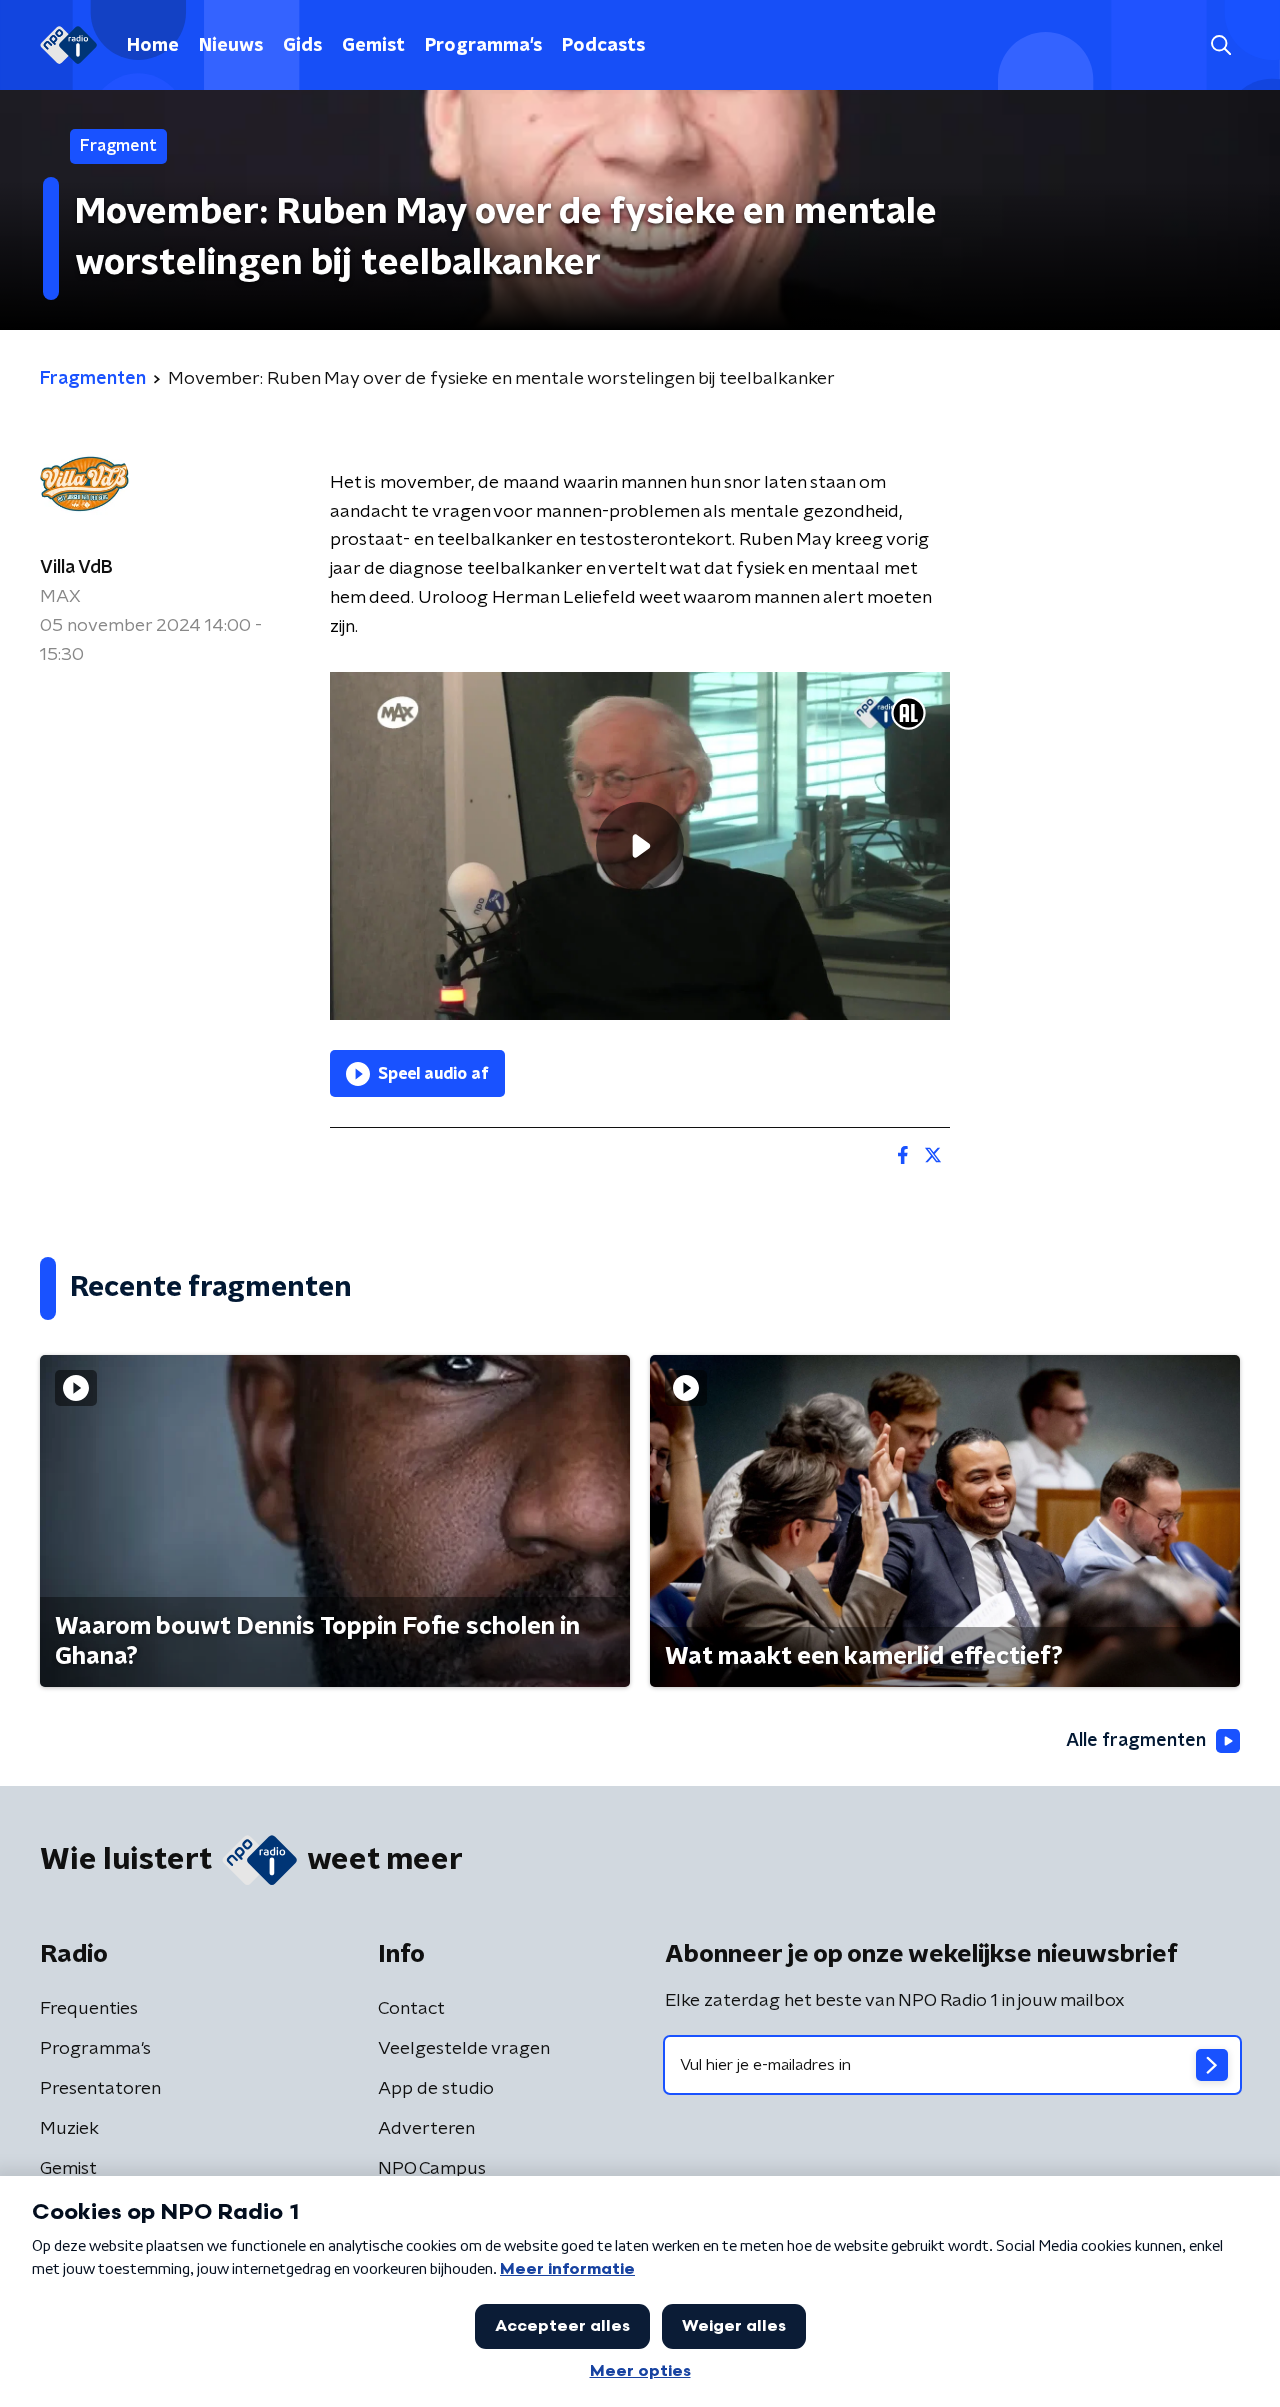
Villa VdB (76, 568)
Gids (302, 46)
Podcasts (603, 46)
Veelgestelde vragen (464, 2049)
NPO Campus (432, 2169)
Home (153, 46)
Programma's (483, 46)
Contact (411, 2009)
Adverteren (426, 2129)
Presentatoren (100, 2089)
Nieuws (231, 46)
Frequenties (89, 2009)
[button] (1220, 45)
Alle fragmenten (1136, 1741)
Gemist (373, 46)
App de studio (436, 2089)
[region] (640, 846)
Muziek (69, 2129)
